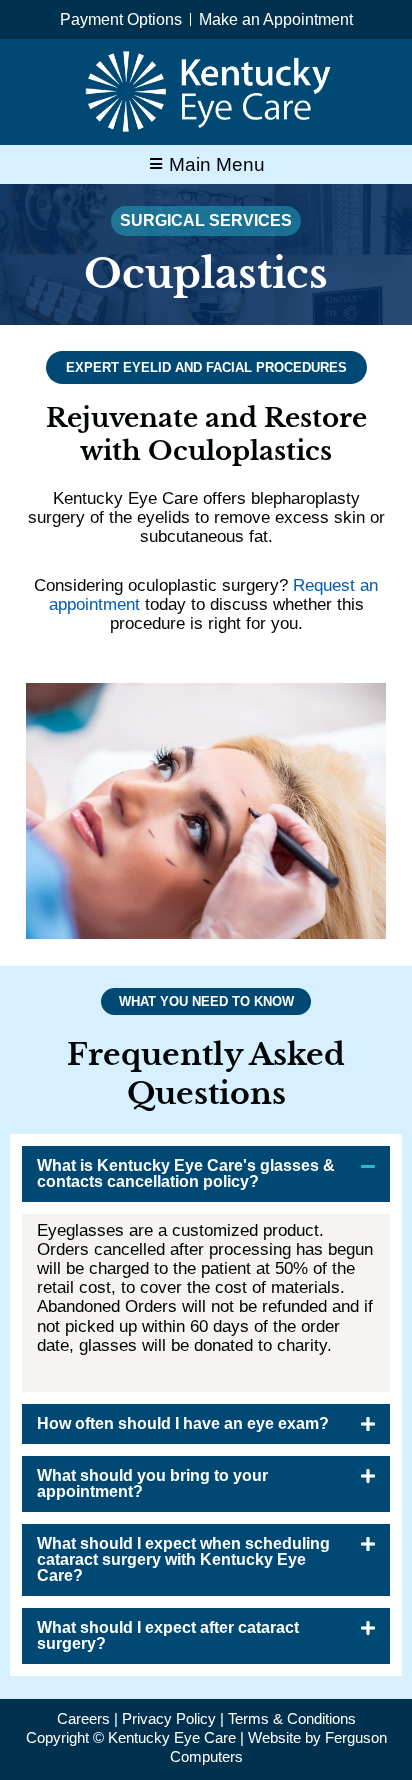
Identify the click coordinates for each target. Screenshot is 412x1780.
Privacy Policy (169, 1718)
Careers (83, 1718)
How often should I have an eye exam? (183, 1423)
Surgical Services (206, 220)
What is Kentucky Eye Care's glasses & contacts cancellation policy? (186, 1173)
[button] (206, 1174)
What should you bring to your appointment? (152, 1483)
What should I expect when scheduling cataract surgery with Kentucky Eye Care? (183, 1559)
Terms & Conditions (292, 1718)
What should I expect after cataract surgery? (168, 1635)
